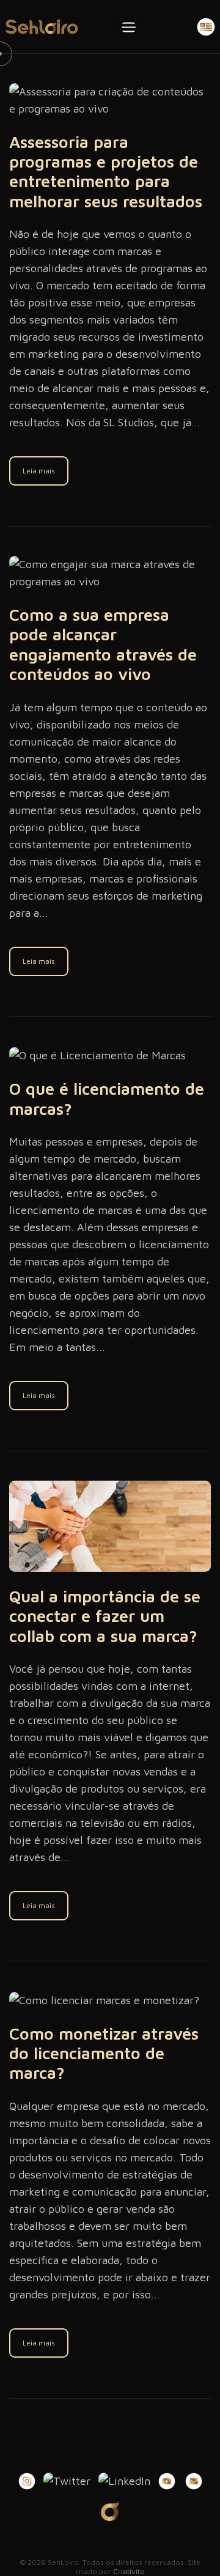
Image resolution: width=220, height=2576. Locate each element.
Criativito (129, 2571)
